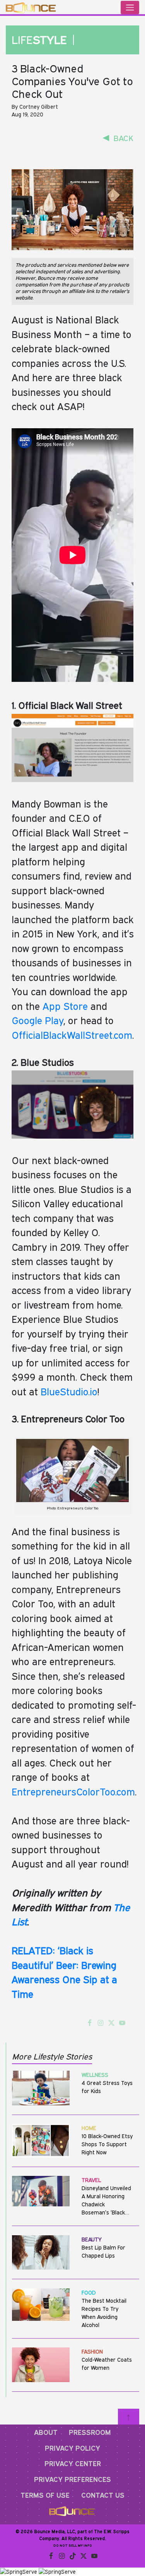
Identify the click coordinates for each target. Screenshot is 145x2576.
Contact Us (103, 2495)
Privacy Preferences (72, 2479)
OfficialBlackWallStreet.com (72, 1035)
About (46, 2432)
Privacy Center (73, 2463)
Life (41, 40)
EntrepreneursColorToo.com (73, 1792)
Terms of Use (45, 2495)
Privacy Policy (72, 2448)
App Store (65, 1006)
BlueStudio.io (69, 1391)
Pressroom (90, 2432)
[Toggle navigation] (130, 8)
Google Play (38, 1020)
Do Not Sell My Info (73, 2545)
